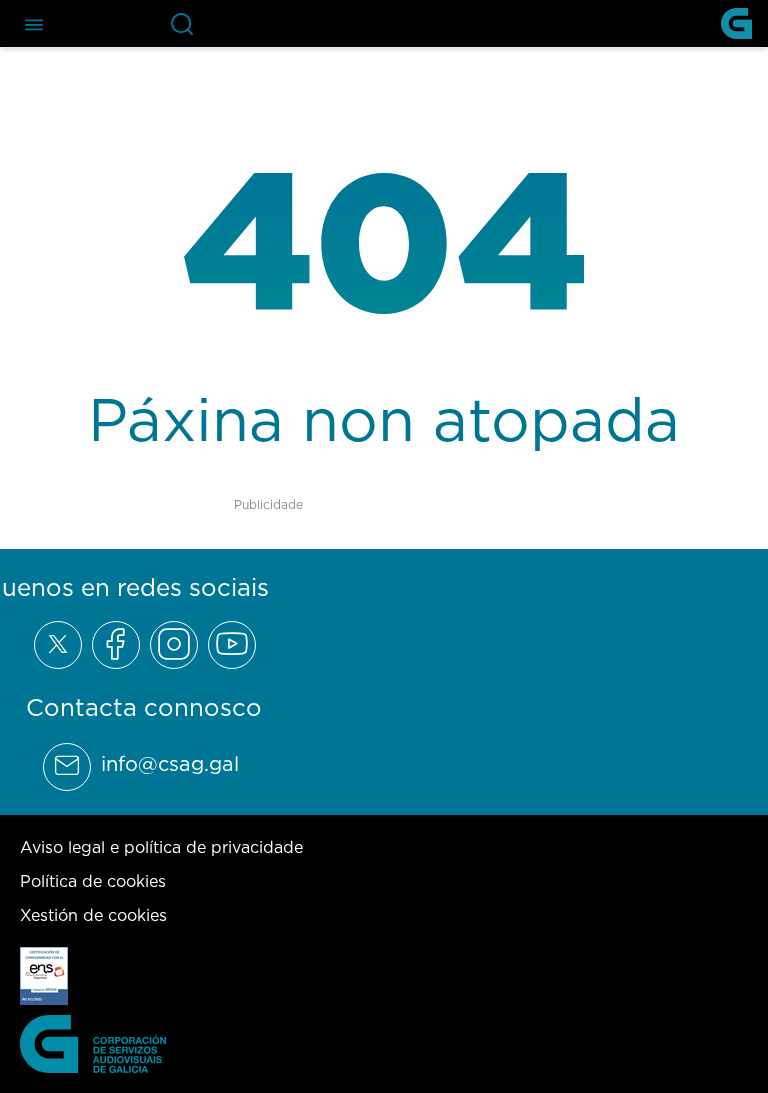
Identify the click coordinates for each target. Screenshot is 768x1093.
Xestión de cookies (93, 915)
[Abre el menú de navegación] (34, 23)
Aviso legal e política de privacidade (161, 847)
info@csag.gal (170, 764)
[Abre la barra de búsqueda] (182, 24)
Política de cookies (93, 881)
